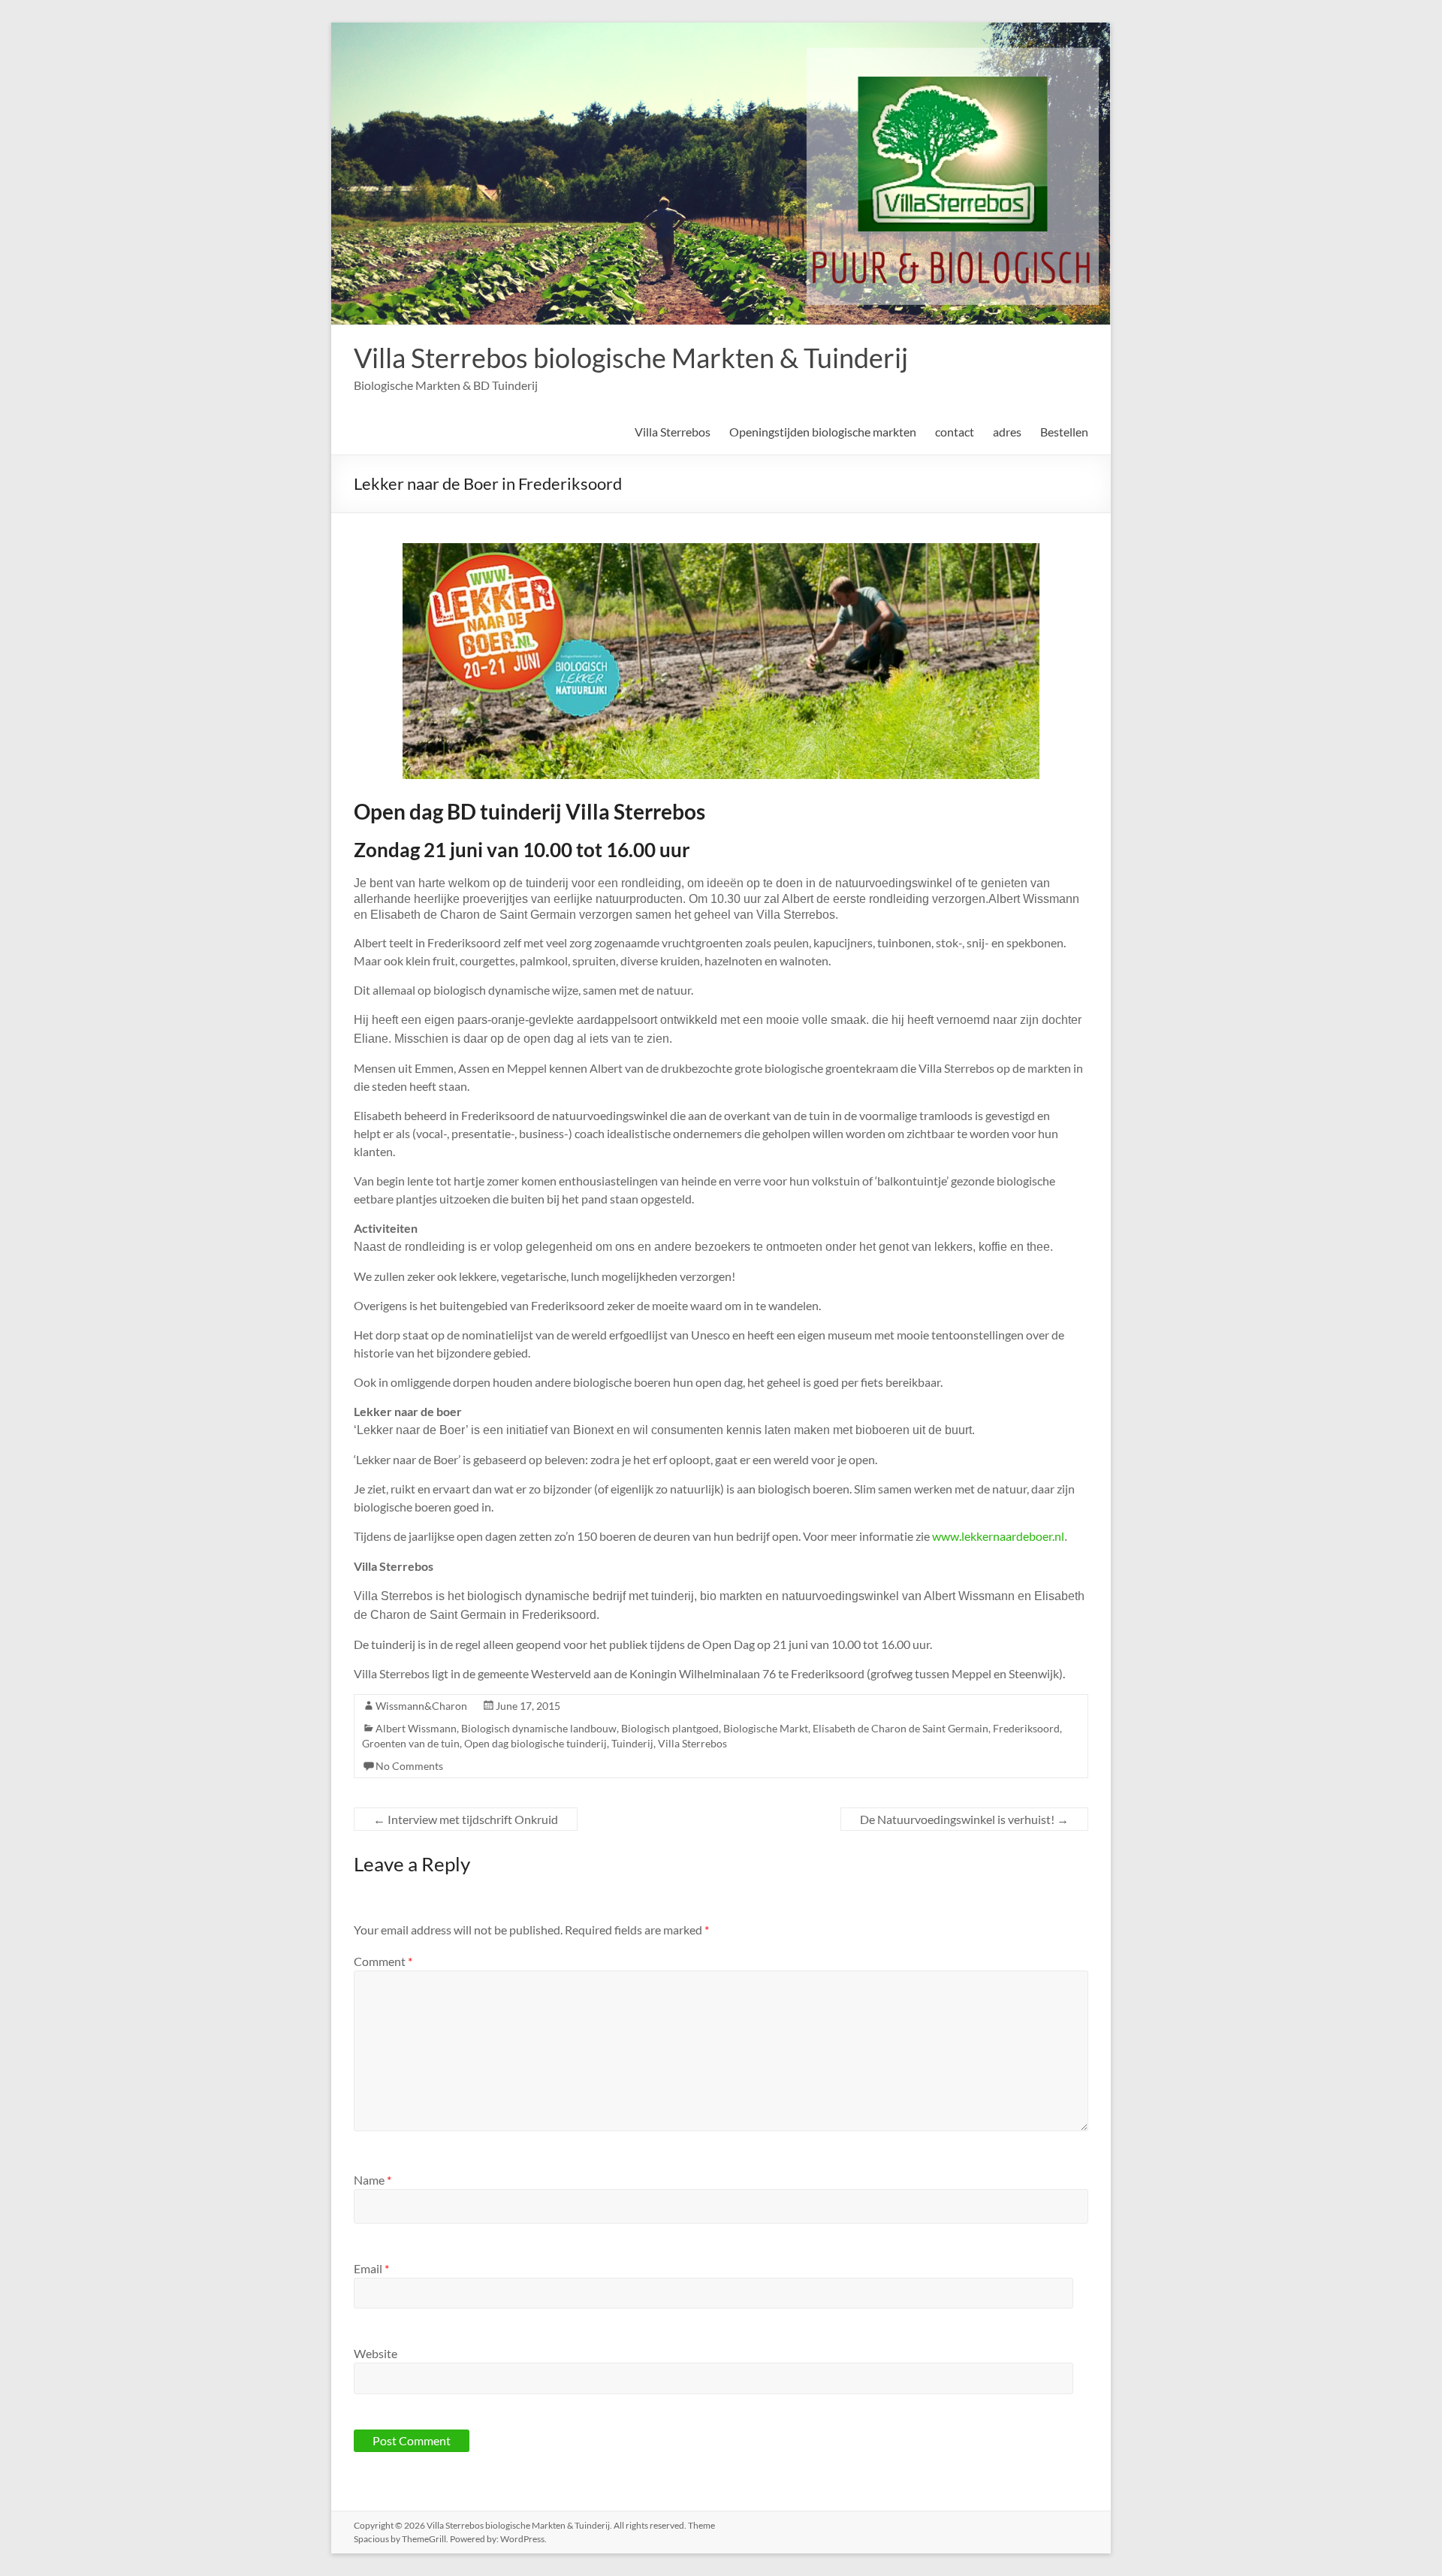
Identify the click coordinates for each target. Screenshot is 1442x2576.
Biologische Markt (766, 1728)
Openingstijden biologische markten (823, 432)
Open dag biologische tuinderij (535, 1743)
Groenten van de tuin (411, 1743)
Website (376, 2353)
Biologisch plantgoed (670, 1728)
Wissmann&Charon (421, 1706)
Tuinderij (632, 1743)
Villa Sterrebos (673, 432)
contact (955, 432)
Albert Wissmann (416, 1728)
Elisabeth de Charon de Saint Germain (900, 1728)
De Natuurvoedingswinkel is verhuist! (964, 1819)
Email (371, 2268)
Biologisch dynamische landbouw (539, 1728)
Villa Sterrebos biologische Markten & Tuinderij (631, 358)
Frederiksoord (1026, 1728)
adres (1007, 432)
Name (373, 2180)
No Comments (409, 1766)
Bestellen (1064, 432)
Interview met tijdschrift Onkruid (466, 1819)
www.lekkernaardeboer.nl (998, 1536)
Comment (383, 1961)
